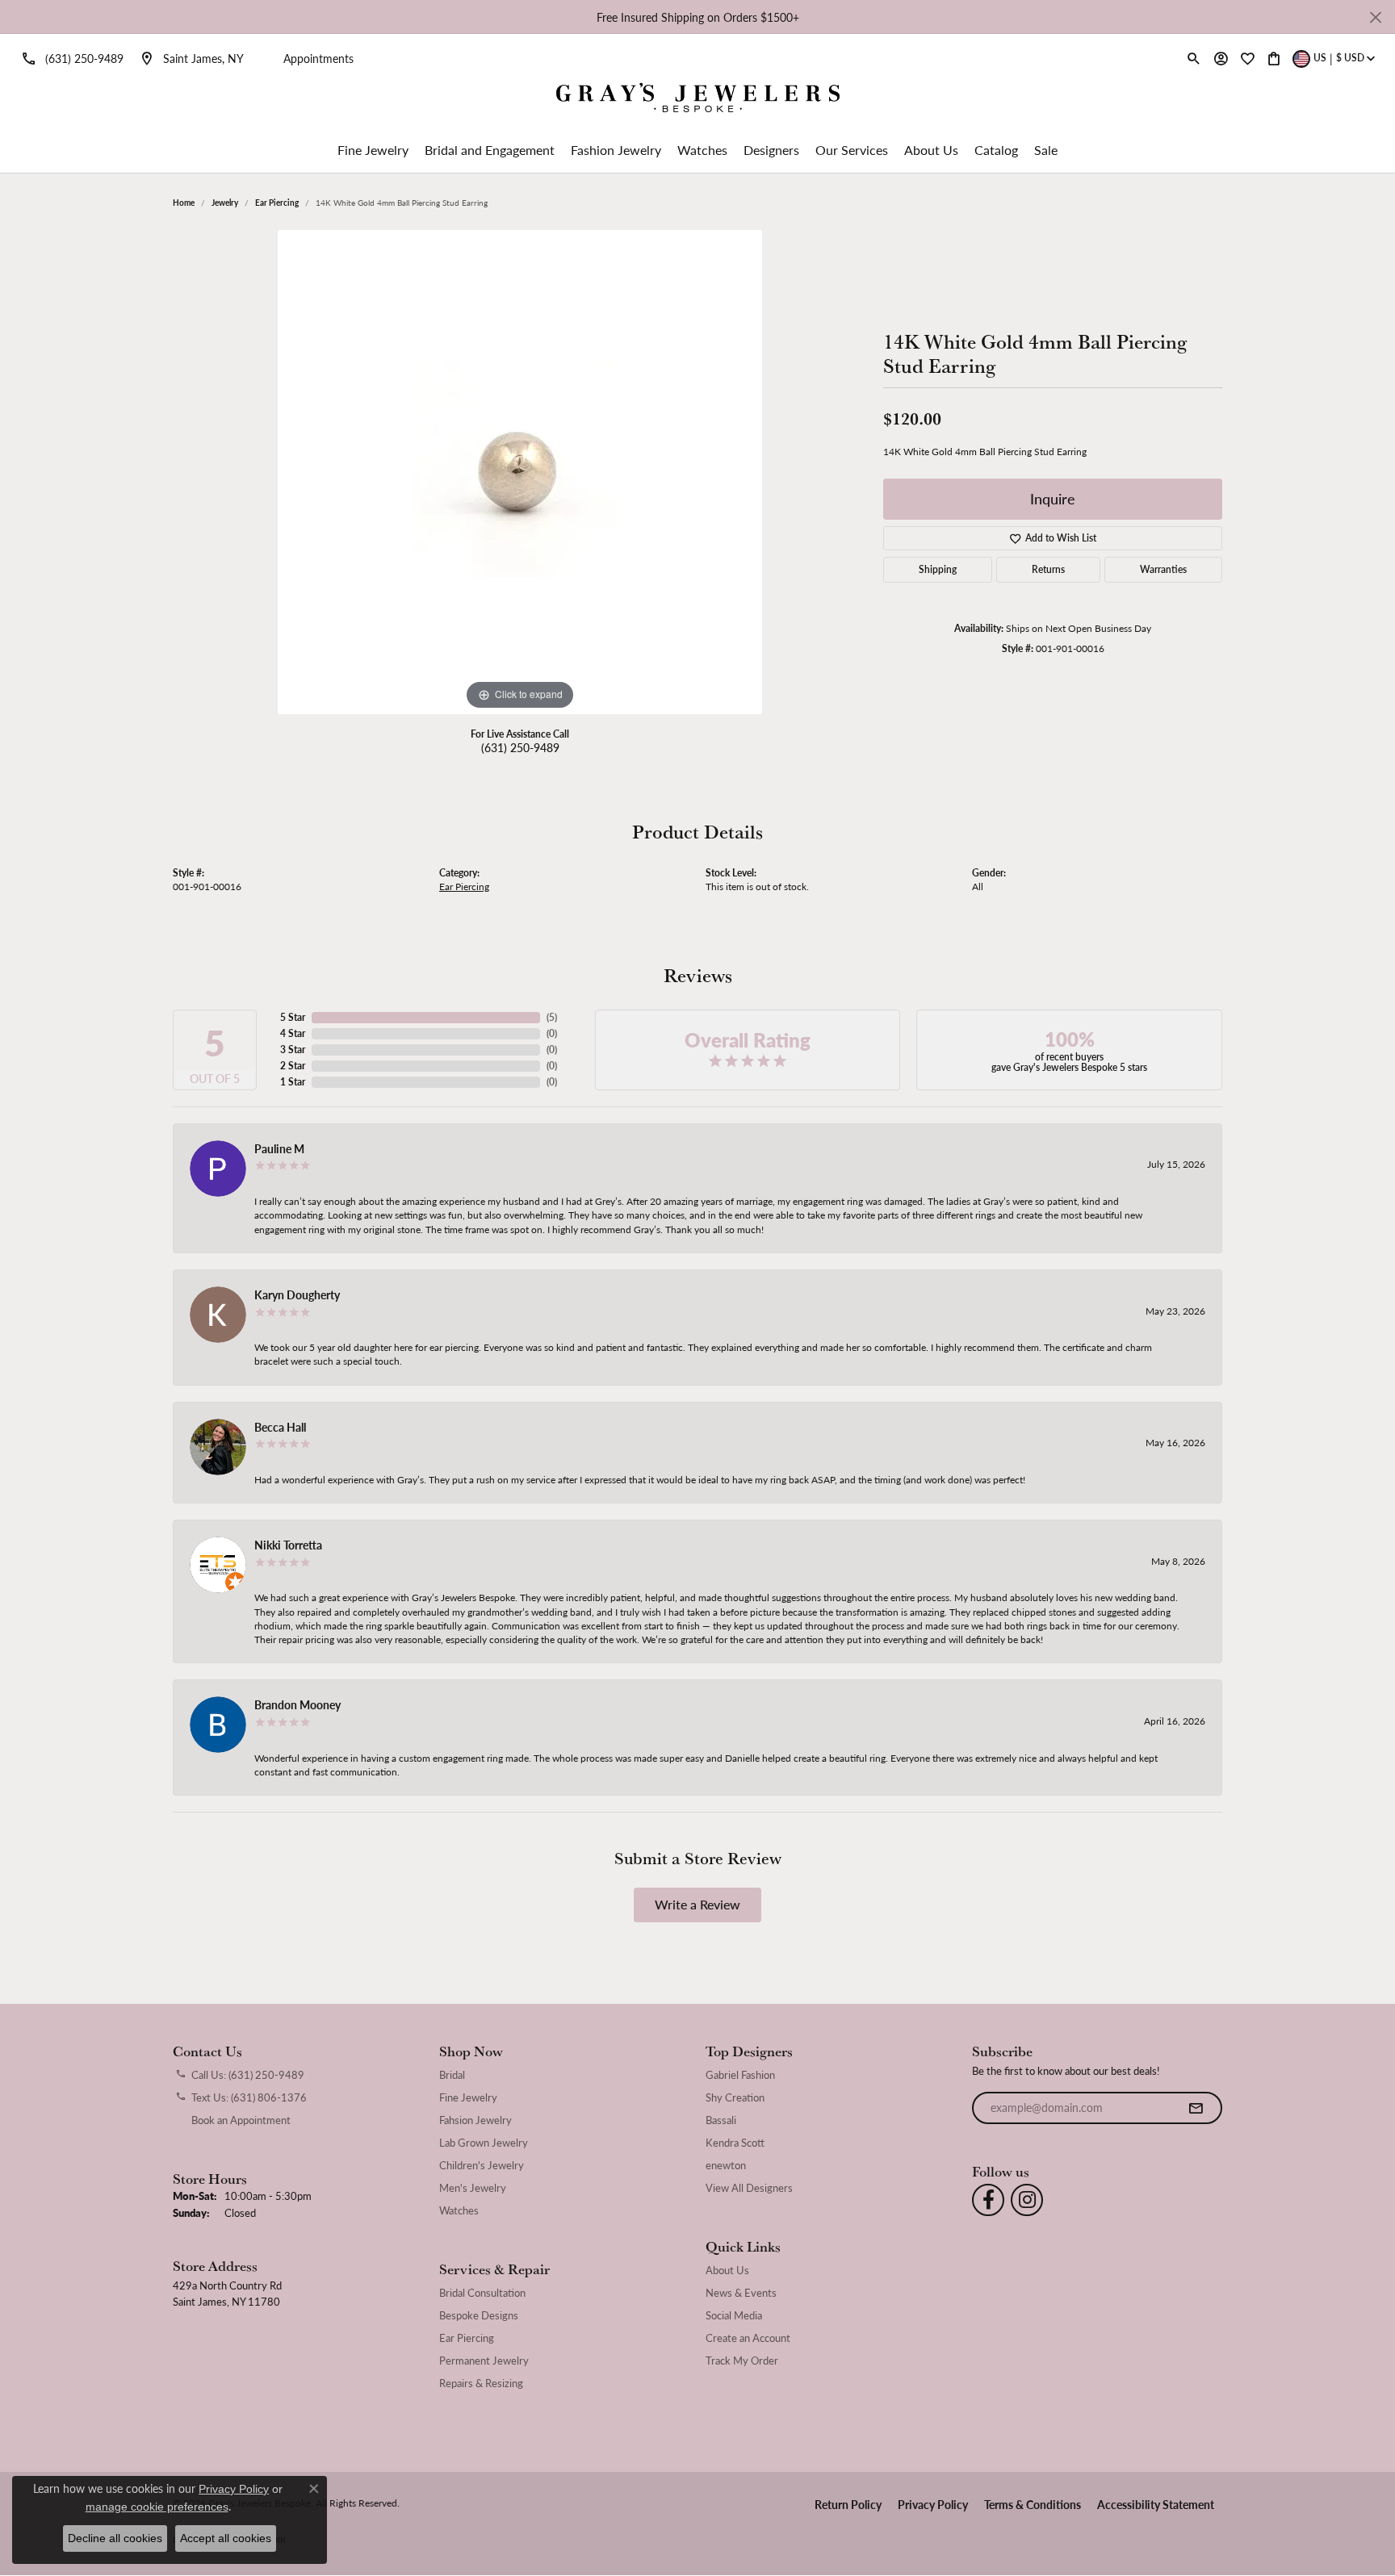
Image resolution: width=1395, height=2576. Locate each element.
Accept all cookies (226, 2538)
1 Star (293, 1082)
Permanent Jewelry (484, 2361)
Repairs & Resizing (481, 2383)
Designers (771, 150)
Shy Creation (735, 2097)
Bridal (452, 2075)
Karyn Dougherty (297, 1294)
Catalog (996, 150)
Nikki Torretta (288, 1545)
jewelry (225, 203)
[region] (520, 472)
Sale (1046, 150)
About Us (931, 150)
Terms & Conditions (1033, 2504)
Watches (702, 150)
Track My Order (742, 2361)
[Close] (1375, 17)
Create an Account (748, 2338)
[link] (70, 58)
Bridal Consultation (482, 2293)
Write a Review (697, 1904)
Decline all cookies (115, 2538)
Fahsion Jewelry (475, 2120)
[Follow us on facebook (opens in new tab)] (988, 2200)
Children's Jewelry (482, 2165)
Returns (1048, 569)
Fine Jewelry (373, 150)
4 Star (293, 1033)
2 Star (293, 1066)
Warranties (1163, 569)
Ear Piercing (277, 203)
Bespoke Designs (479, 2315)
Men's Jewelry (473, 2188)
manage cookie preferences (157, 2507)
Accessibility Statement (1156, 2504)
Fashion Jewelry (616, 150)
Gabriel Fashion (740, 2075)
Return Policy (848, 2504)
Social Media (734, 2315)
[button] (1194, 58)
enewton (726, 2165)
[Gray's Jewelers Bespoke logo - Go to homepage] (698, 100)
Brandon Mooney (297, 1704)
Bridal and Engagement (490, 150)
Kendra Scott (735, 2143)
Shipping (938, 569)
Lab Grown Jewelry (484, 2143)
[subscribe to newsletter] (1196, 2108)
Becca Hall (280, 1427)
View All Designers (749, 2188)
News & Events (741, 2293)
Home (184, 203)
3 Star (293, 1050)
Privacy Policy (933, 2504)
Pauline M (279, 1148)
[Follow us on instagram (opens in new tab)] (1027, 2200)
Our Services (852, 150)
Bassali (721, 2120)
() (552, 1017)
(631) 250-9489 (520, 747)
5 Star (293, 1017)
